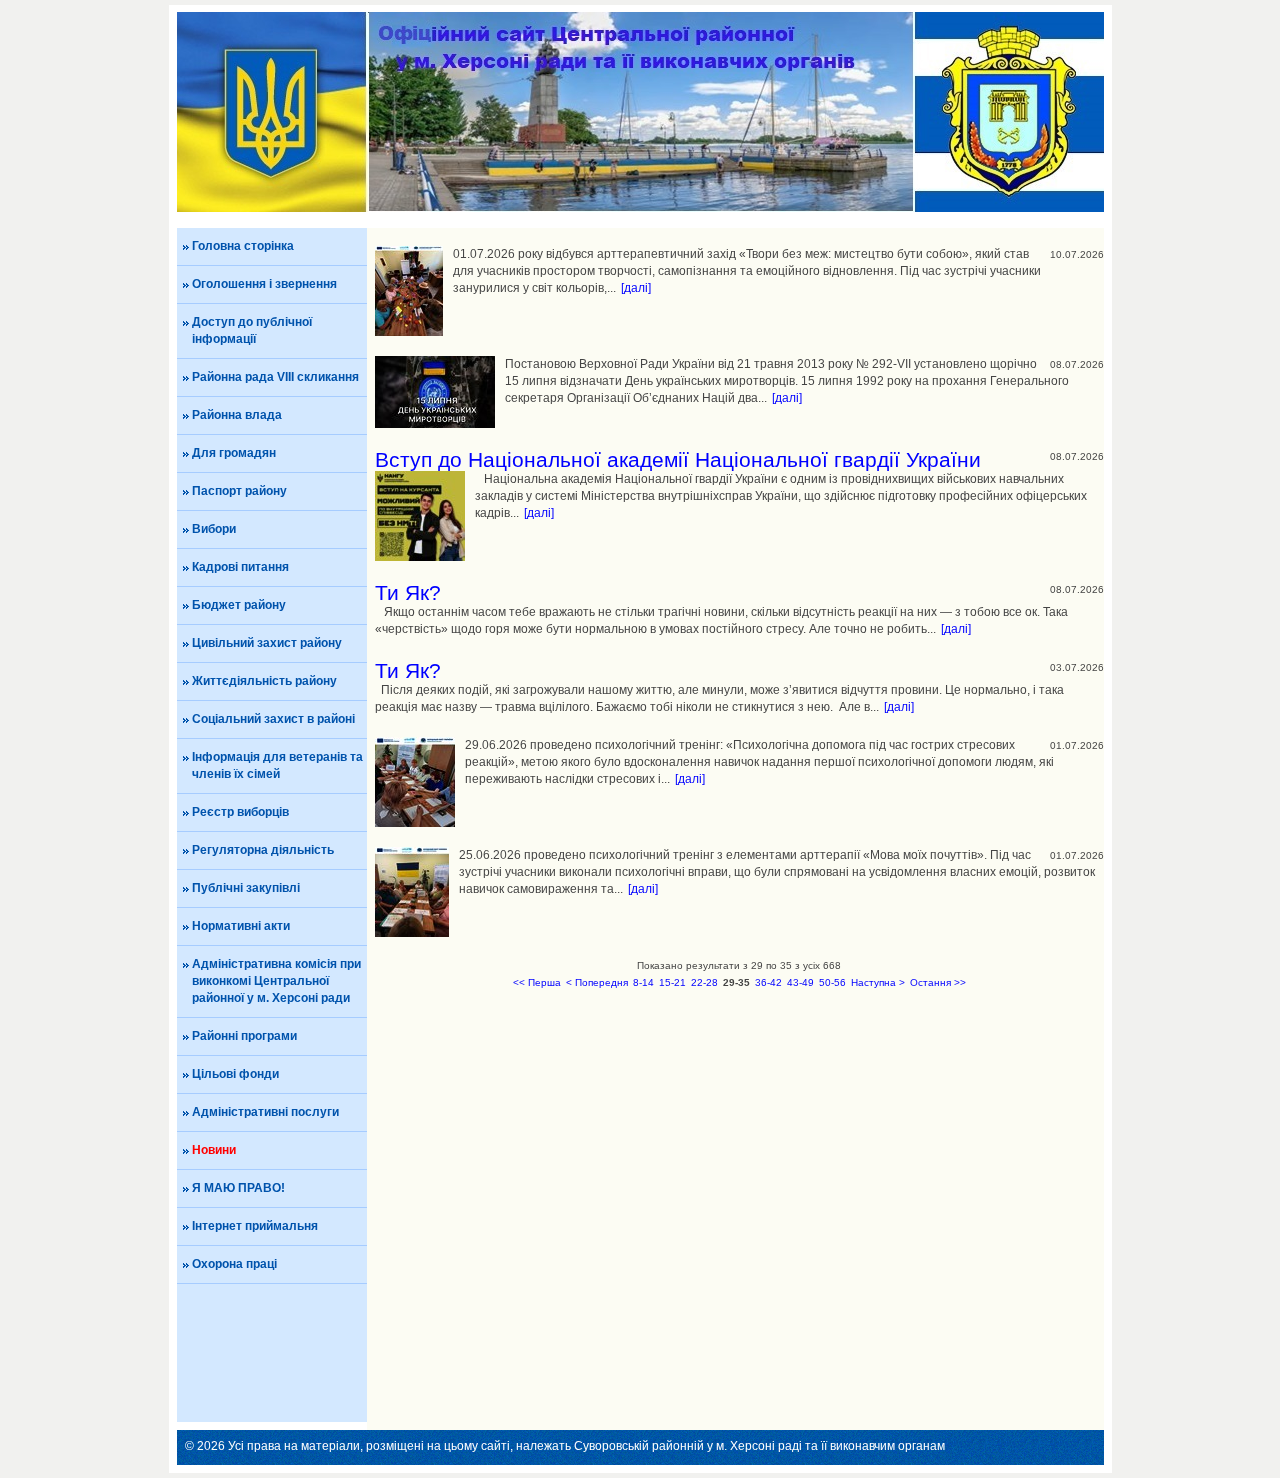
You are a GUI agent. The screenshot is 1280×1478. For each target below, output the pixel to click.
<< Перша (537, 982)
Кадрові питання (240, 567)
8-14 (643, 982)
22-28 (704, 982)
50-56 (832, 982)
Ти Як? (408, 592)
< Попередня (597, 982)
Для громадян (234, 453)
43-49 (800, 982)
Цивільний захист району (267, 643)
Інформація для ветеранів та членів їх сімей (277, 765)
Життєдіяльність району (264, 681)
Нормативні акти (241, 926)
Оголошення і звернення (264, 284)
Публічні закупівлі (246, 888)
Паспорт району (239, 491)
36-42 (768, 982)
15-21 (672, 982)
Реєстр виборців (240, 812)
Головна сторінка (243, 246)
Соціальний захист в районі (273, 719)
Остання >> (938, 982)
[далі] (636, 288)
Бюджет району (239, 605)
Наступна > (878, 982)
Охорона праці (234, 1264)
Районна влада (237, 415)
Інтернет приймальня (255, 1226)
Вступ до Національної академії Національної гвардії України (678, 459)
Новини (214, 1150)
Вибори (214, 529)
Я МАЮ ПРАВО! (238, 1188)
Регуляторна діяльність (263, 850)
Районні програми (244, 1036)
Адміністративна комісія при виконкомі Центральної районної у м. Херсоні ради (276, 981)
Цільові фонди (235, 1074)
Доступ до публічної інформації (252, 330)
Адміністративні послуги (265, 1112)
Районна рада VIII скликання (275, 377)
